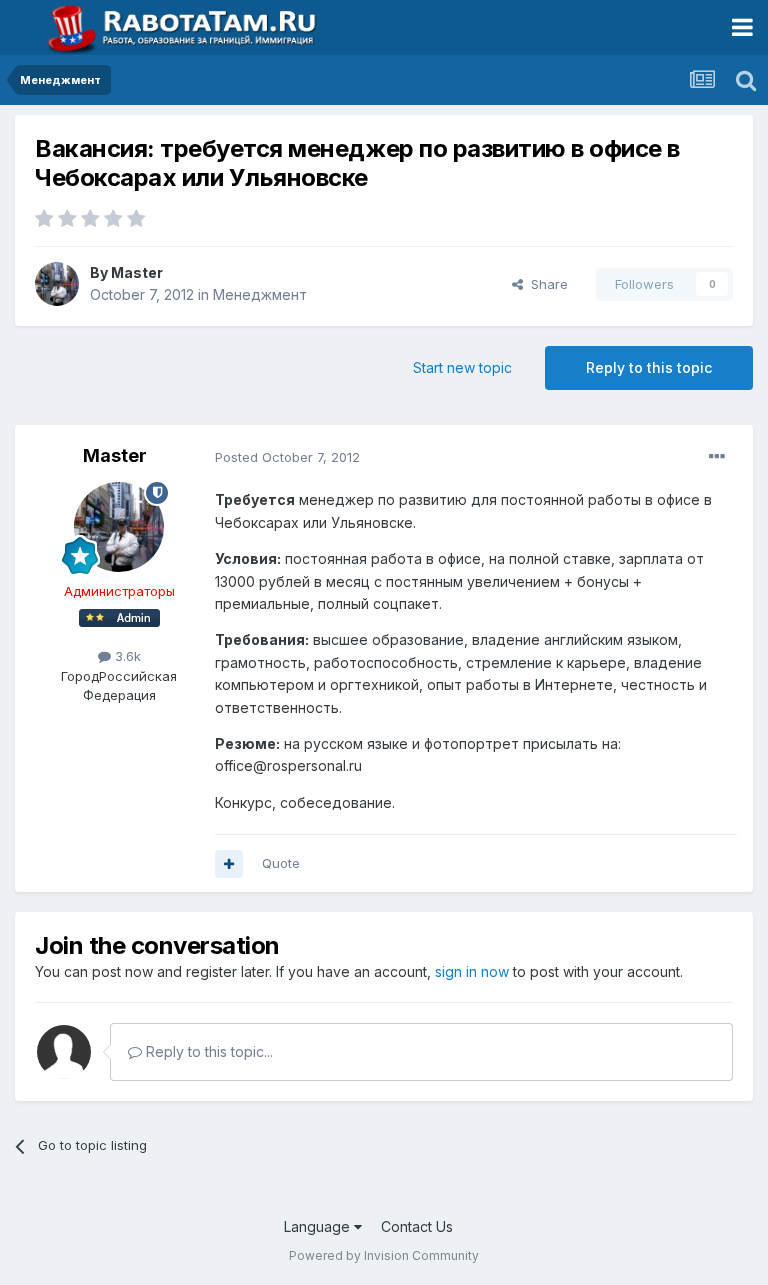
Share (545, 284)
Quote (281, 863)
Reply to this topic (649, 367)
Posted (287, 457)
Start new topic (462, 367)
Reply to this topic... (207, 1051)
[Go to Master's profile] (57, 284)
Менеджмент (260, 294)
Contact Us (417, 1226)
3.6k (126, 656)
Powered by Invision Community (384, 1255)
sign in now (472, 971)
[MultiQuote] (229, 864)
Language (319, 1226)
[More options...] (717, 457)
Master (137, 272)
